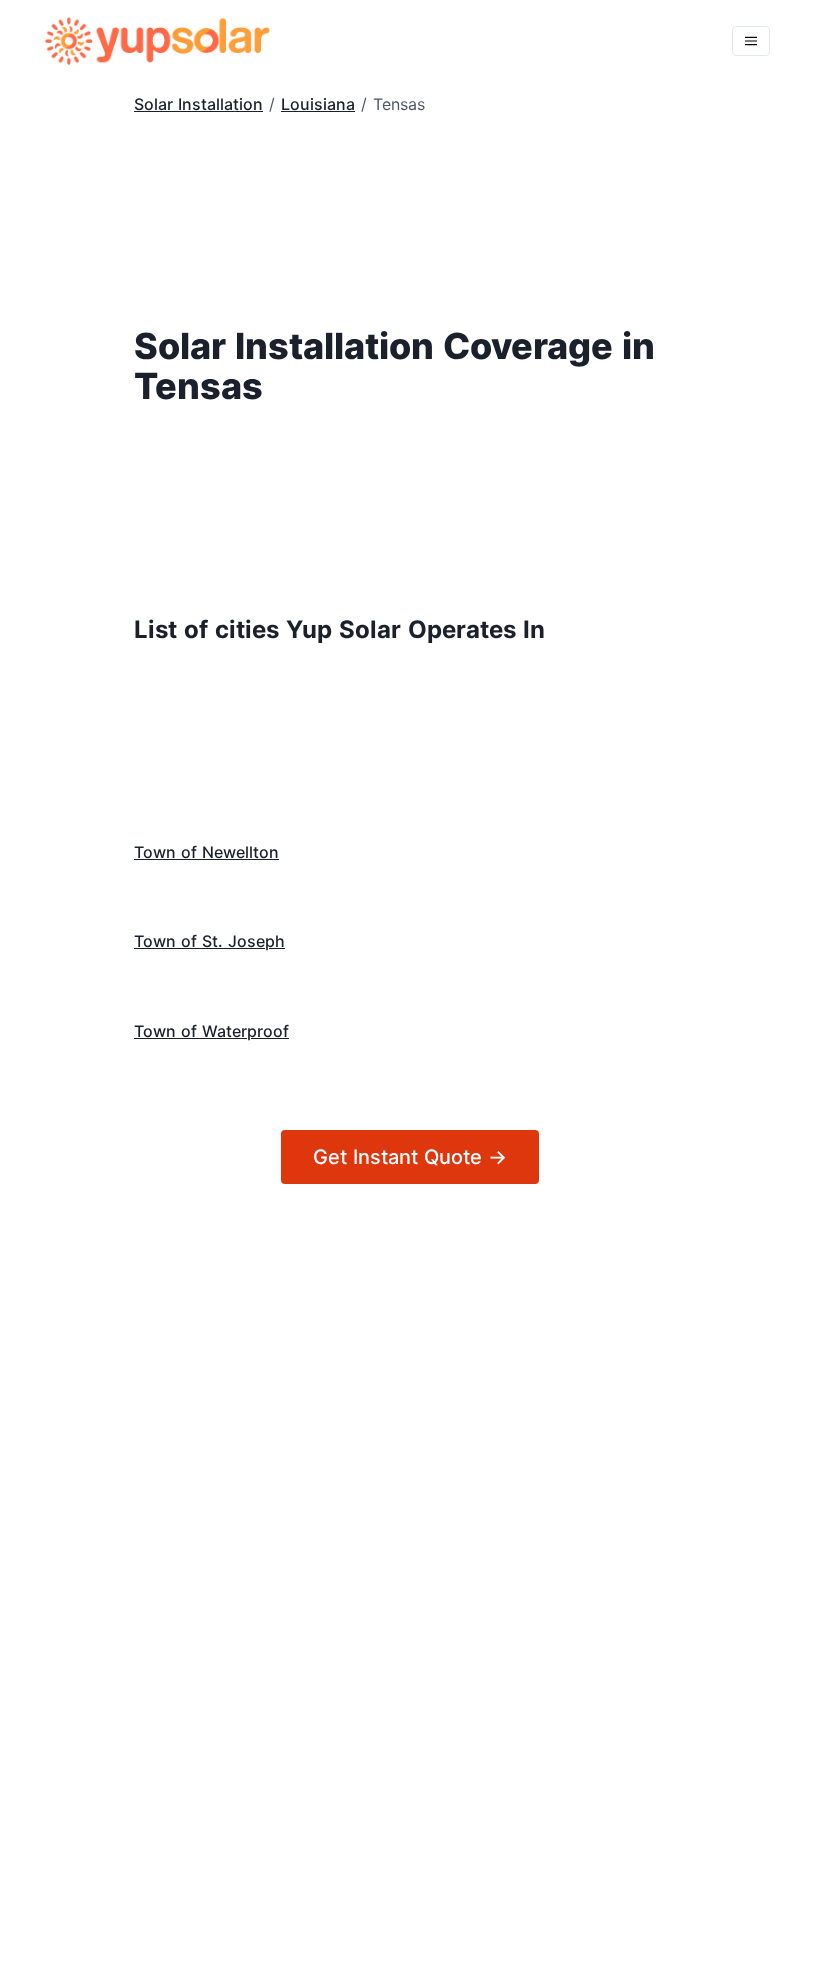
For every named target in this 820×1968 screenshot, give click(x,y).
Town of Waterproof (211, 1031)
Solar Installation (198, 104)
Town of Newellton (206, 852)
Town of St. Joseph (209, 941)
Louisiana (318, 104)
